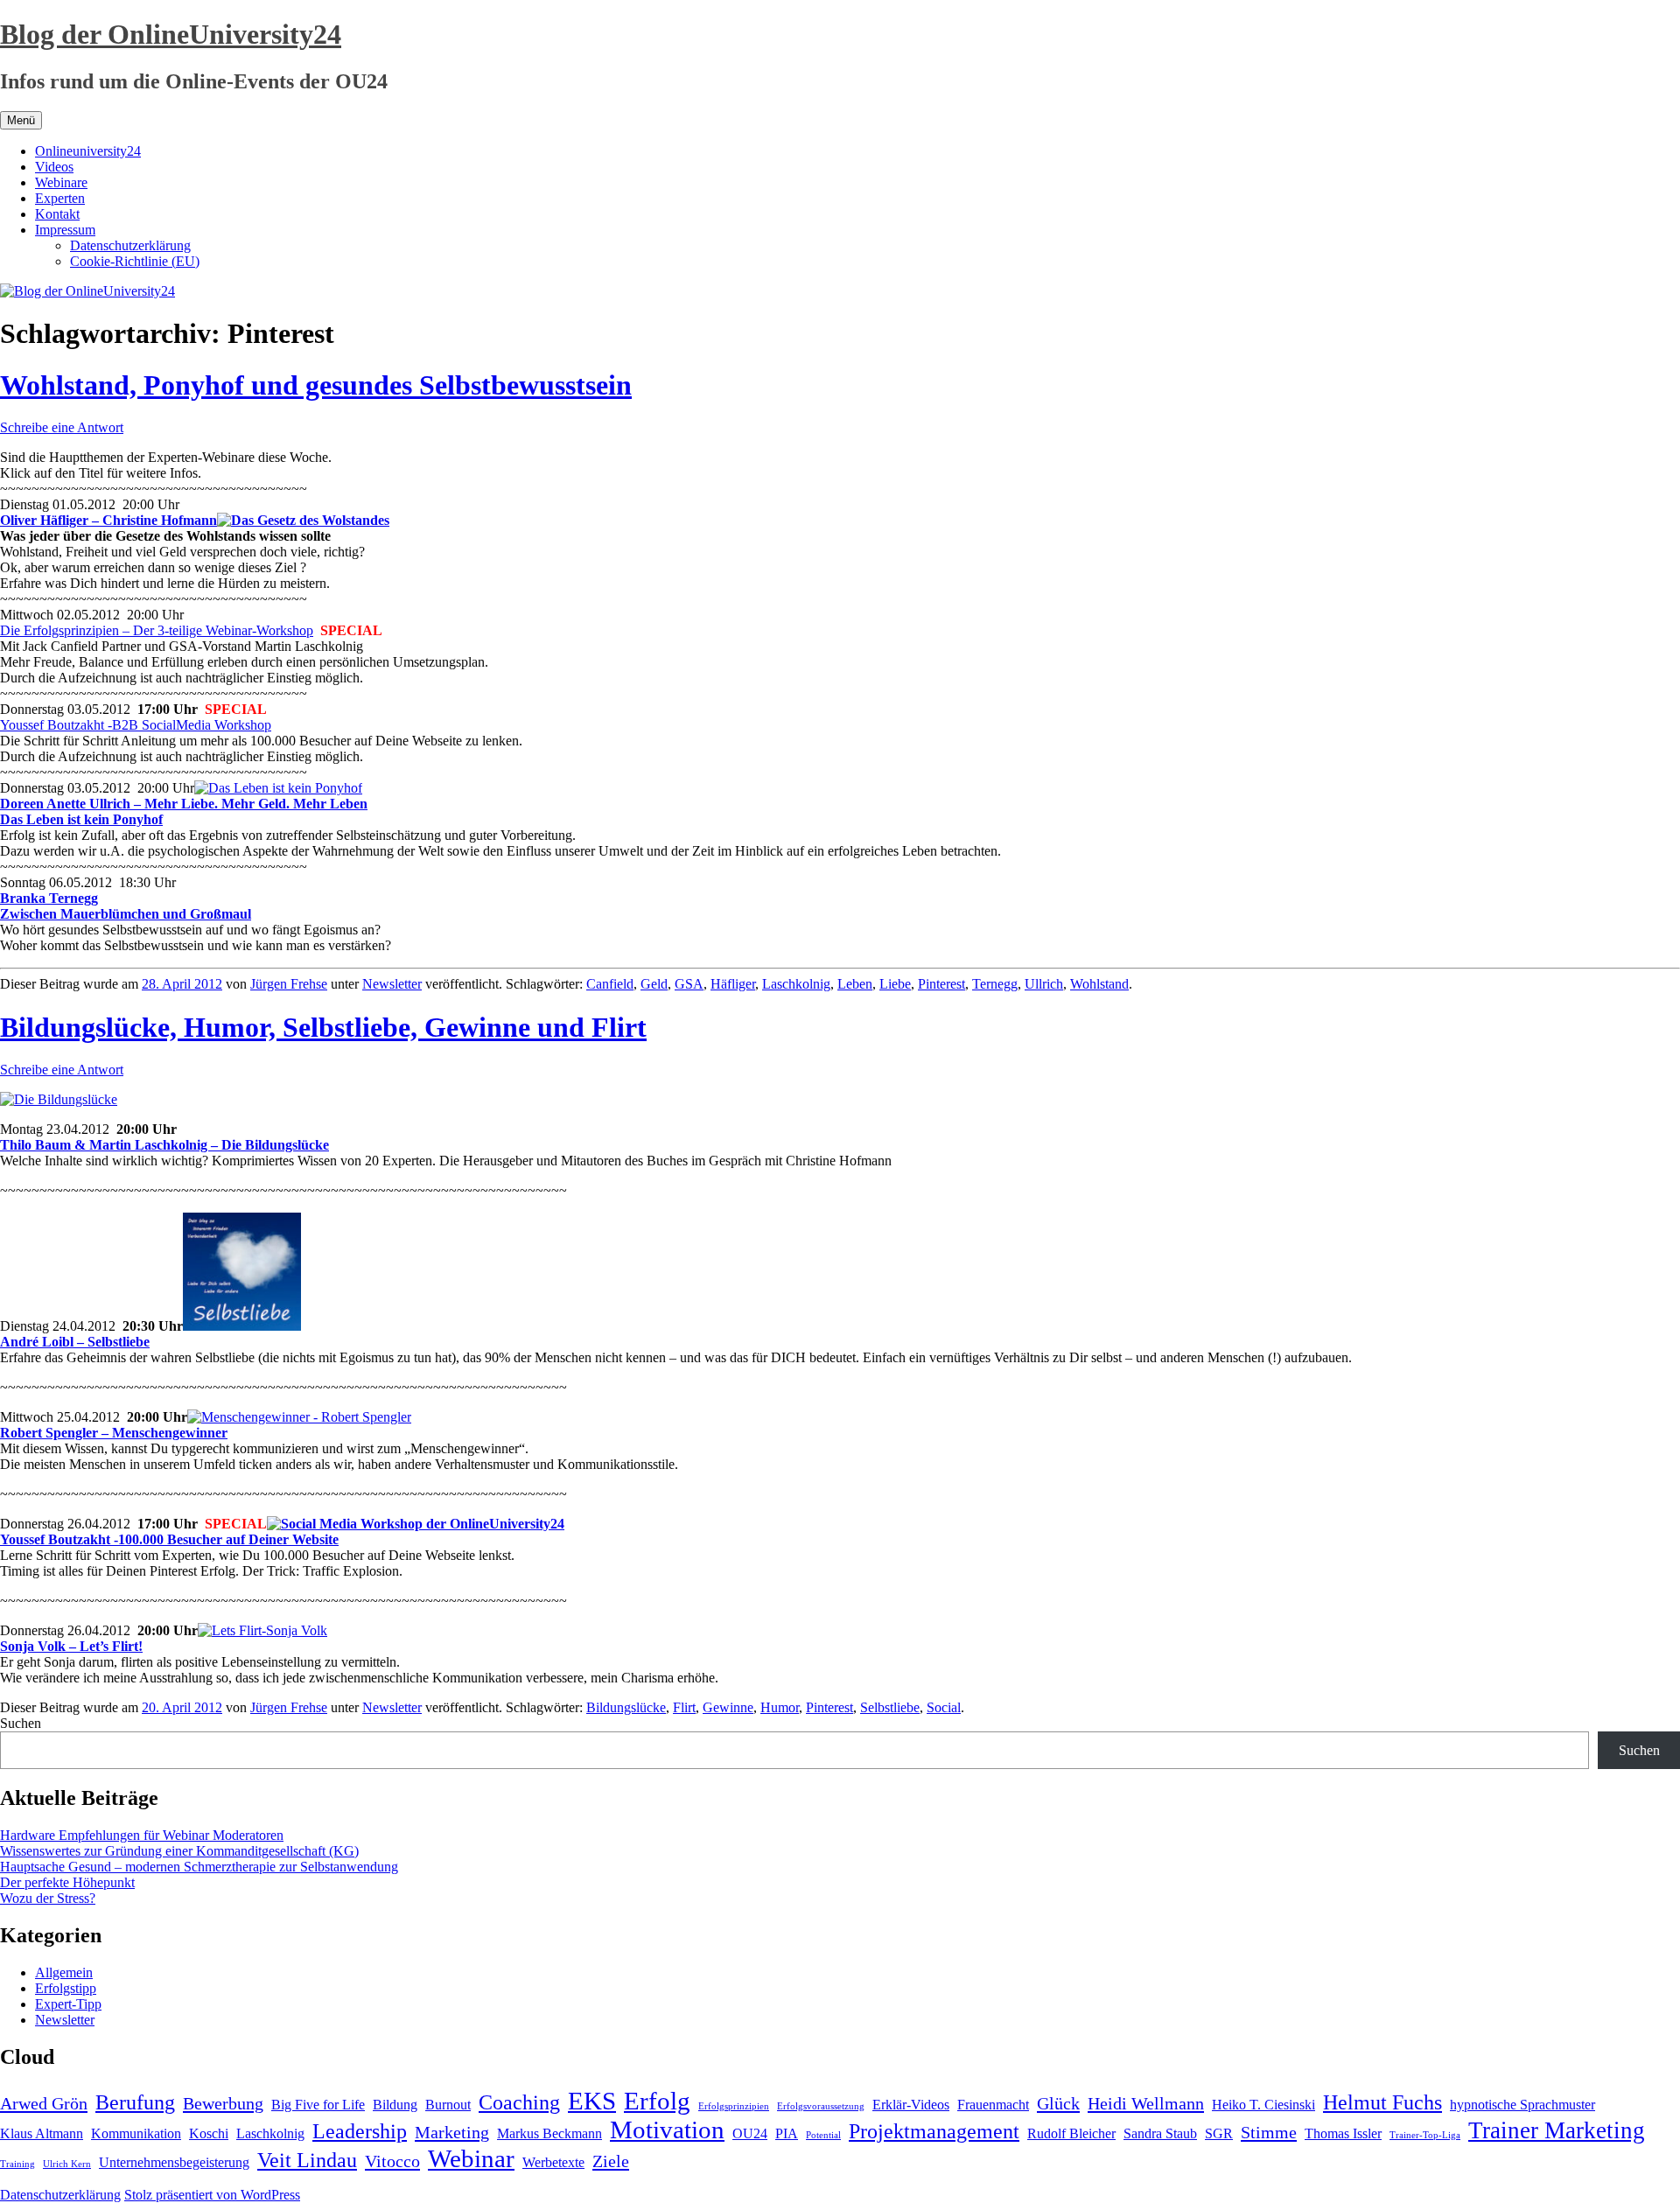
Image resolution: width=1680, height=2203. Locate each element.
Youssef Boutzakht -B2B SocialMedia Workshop (136, 725)
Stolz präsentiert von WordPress (212, 2195)
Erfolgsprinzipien (734, 2106)
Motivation (667, 2130)
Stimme (1269, 2132)
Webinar (471, 2158)
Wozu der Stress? (48, 1898)
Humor (780, 1707)
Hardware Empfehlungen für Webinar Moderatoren (142, 1835)
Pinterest (941, 984)
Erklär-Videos (911, 2105)
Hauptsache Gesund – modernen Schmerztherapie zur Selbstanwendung (199, 1867)
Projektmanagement (934, 2131)
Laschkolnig (796, 984)
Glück (1058, 2103)
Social (944, 1707)
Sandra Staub (1160, 2133)
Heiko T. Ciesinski (1263, 2105)
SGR (1219, 2133)
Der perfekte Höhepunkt (67, 1882)
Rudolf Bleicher (1071, 2133)
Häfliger (733, 984)
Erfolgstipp (66, 1988)
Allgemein (64, 1972)
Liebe (895, 984)
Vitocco (392, 2161)
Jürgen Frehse (289, 984)
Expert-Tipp (68, 2004)
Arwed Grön (44, 2103)
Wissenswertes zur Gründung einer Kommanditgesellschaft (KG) (179, 1851)
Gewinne (728, 1707)
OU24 (750, 2133)
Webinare (61, 182)
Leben (855, 984)
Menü (21, 120)
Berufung (135, 2102)
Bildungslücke (626, 1707)
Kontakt (57, 214)
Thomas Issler (1343, 2133)
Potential (823, 2135)
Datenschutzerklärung (130, 245)
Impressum (65, 230)
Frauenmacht (993, 2105)
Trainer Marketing (1557, 2130)
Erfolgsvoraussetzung (821, 2106)
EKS (592, 2101)
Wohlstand (1099, 984)
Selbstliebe (890, 1707)
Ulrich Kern (67, 2164)
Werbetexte (553, 2162)
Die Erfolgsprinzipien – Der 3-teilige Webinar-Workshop (157, 630)
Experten (60, 198)
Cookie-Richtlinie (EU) (135, 261)
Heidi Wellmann (1146, 2103)
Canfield (610, 984)
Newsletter (392, 984)
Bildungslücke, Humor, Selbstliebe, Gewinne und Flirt (323, 1027)
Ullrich (1044, 984)
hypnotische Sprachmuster (1522, 2105)
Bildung (395, 2105)
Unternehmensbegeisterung (174, 2162)
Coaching (519, 2102)
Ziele (611, 2161)
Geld (654, 984)
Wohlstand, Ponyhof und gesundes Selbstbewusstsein (316, 385)
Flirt (684, 1707)
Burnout (448, 2105)
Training (17, 2164)
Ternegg (995, 984)
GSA (689, 984)
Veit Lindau (307, 2160)
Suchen (21, 1723)
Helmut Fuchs (1382, 2102)
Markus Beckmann (549, 2133)
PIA (787, 2133)
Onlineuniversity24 (88, 151)
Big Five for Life (318, 2105)
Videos (54, 167)
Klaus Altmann (42, 2133)
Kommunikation (136, 2133)
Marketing (452, 2132)
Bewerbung (223, 2103)
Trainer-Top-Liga (1425, 2135)
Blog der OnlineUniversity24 (171, 34)
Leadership (360, 2131)
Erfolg (657, 2101)
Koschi (209, 2133)
